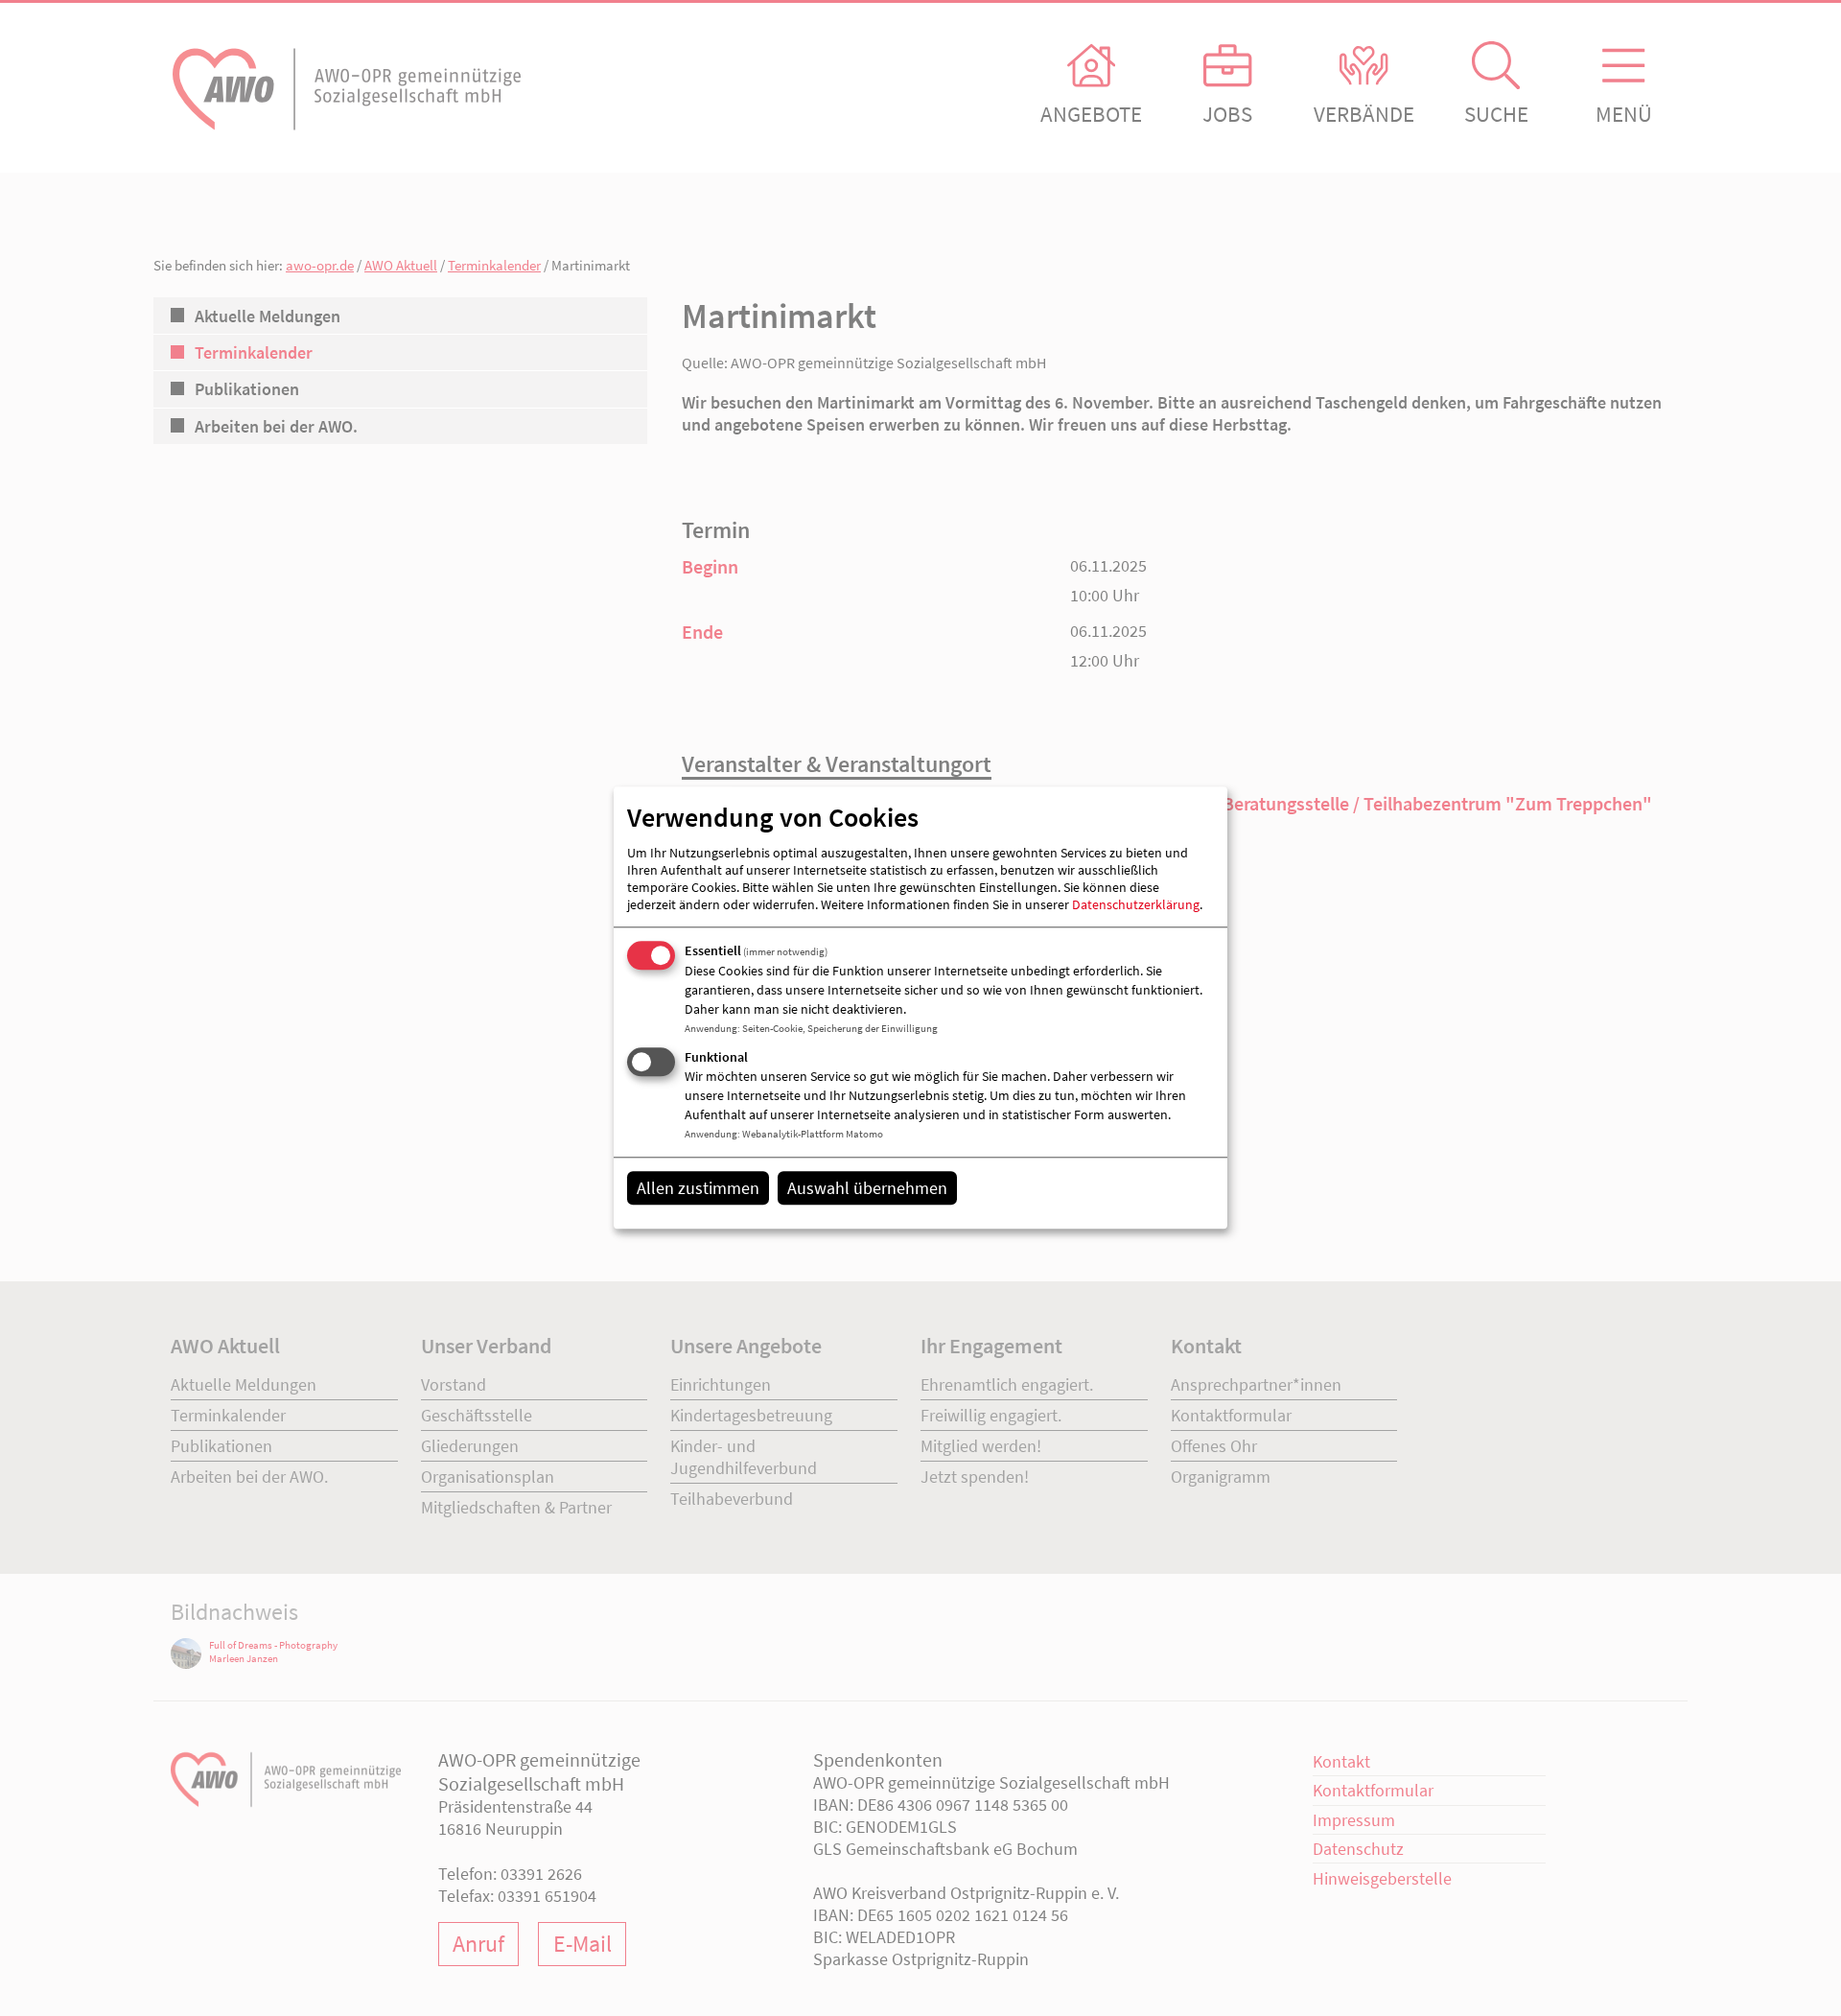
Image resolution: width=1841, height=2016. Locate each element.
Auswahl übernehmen (867, 1188)
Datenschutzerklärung (1136, 904)
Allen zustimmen (698, 1188)
